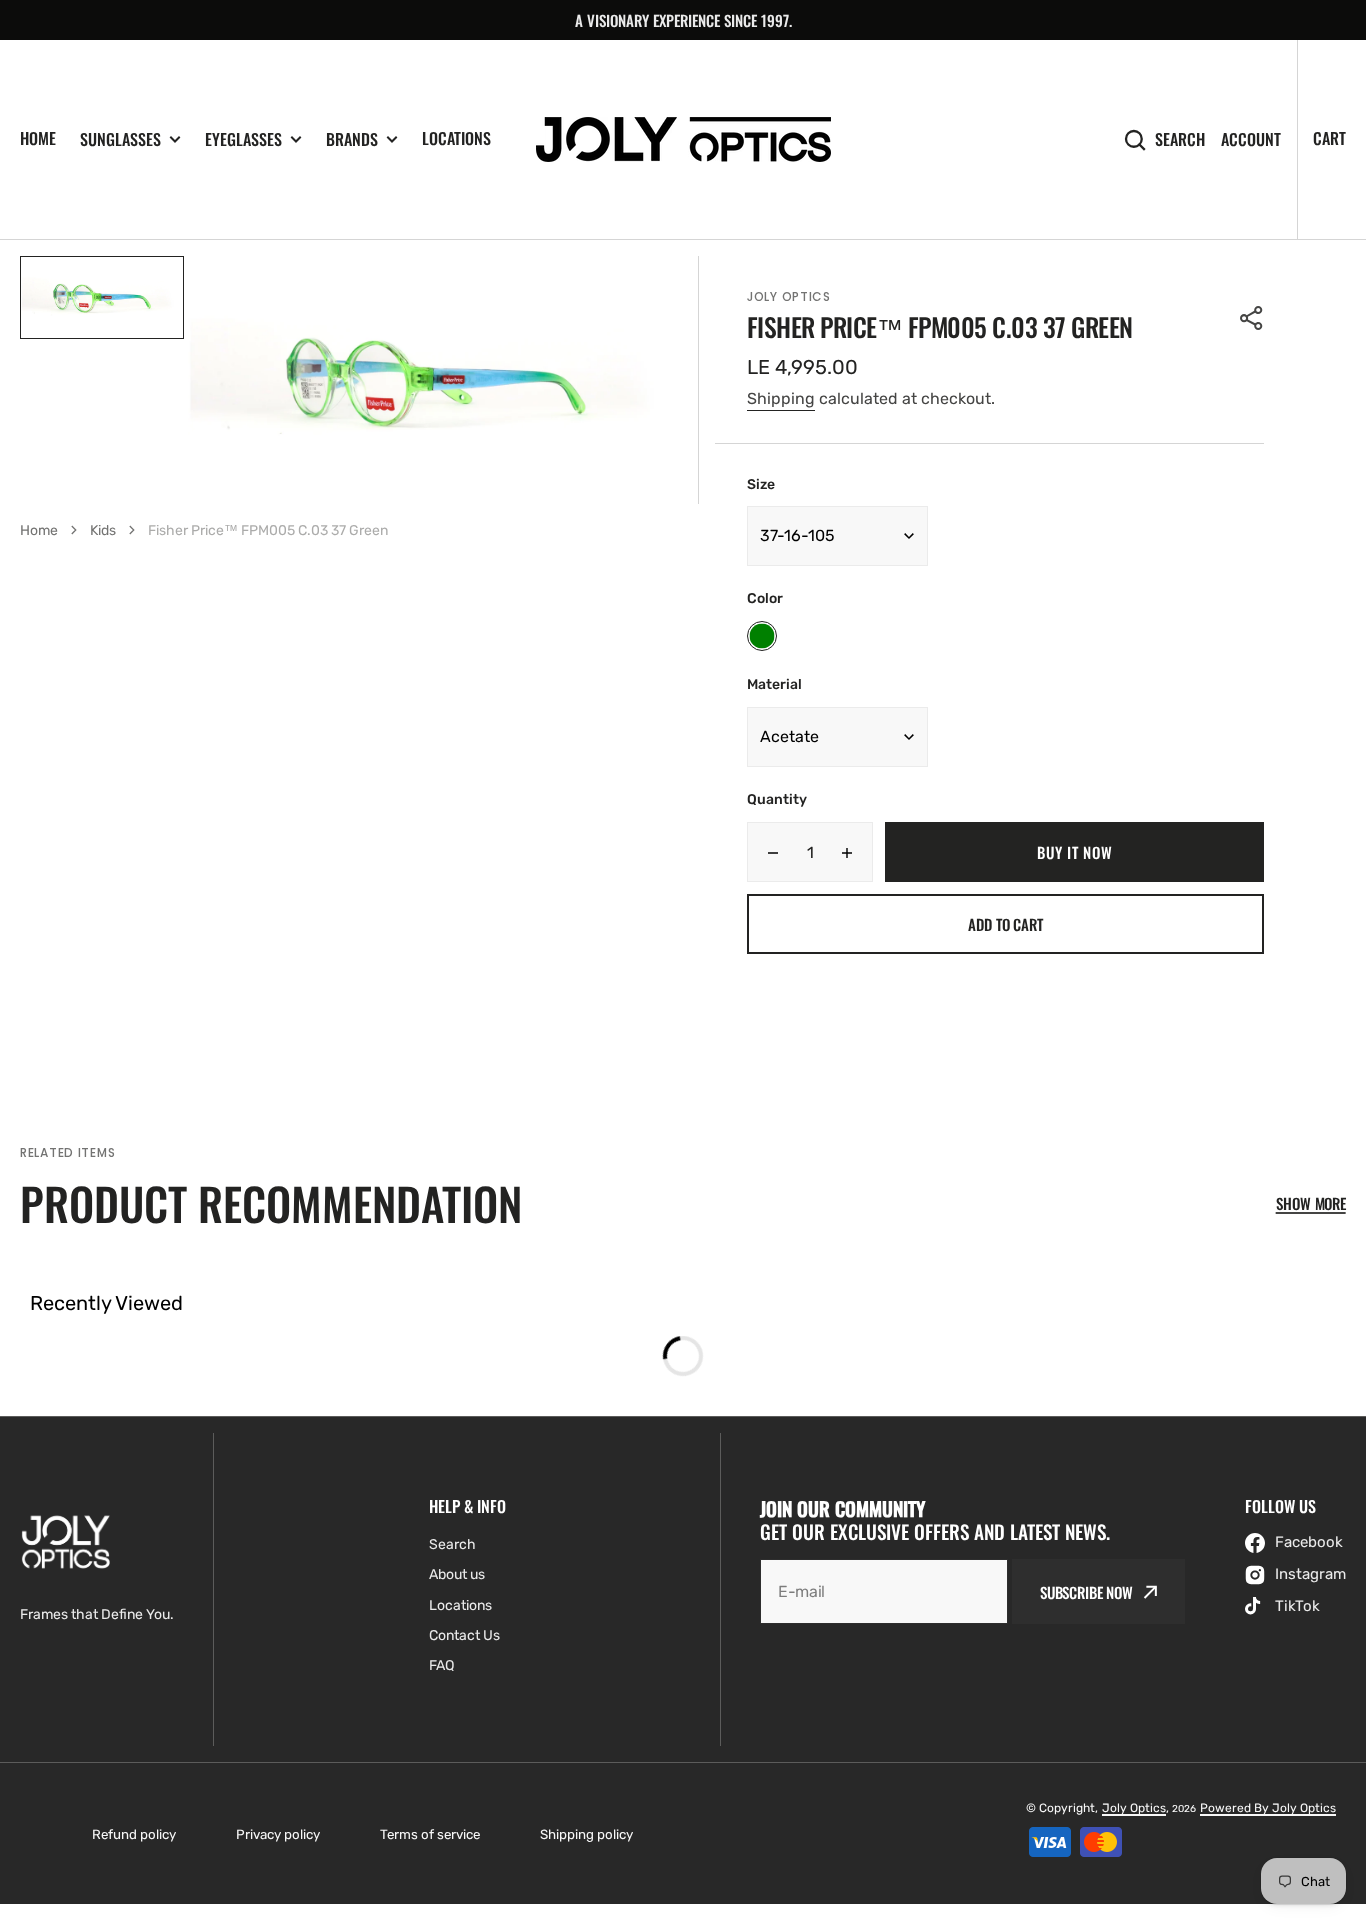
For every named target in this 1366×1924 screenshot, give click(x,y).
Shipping (781, 398)
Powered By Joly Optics (1268, 1808)
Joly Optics (1134, 1808)
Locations (456, 138)
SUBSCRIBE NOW (1086, 1592)
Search (1180, 139)
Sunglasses (120, 139)
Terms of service (430, 1834)
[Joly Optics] (683, 139)
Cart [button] (1329, 138)
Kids (103, 530)
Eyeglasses (243, 139)
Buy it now (1074, 852)
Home (38, 138)
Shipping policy (586, 1834)
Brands (352, 139)
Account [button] (1251, 139)
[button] (1252, 318)
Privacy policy (278, 1834)
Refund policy (134, 1834)
